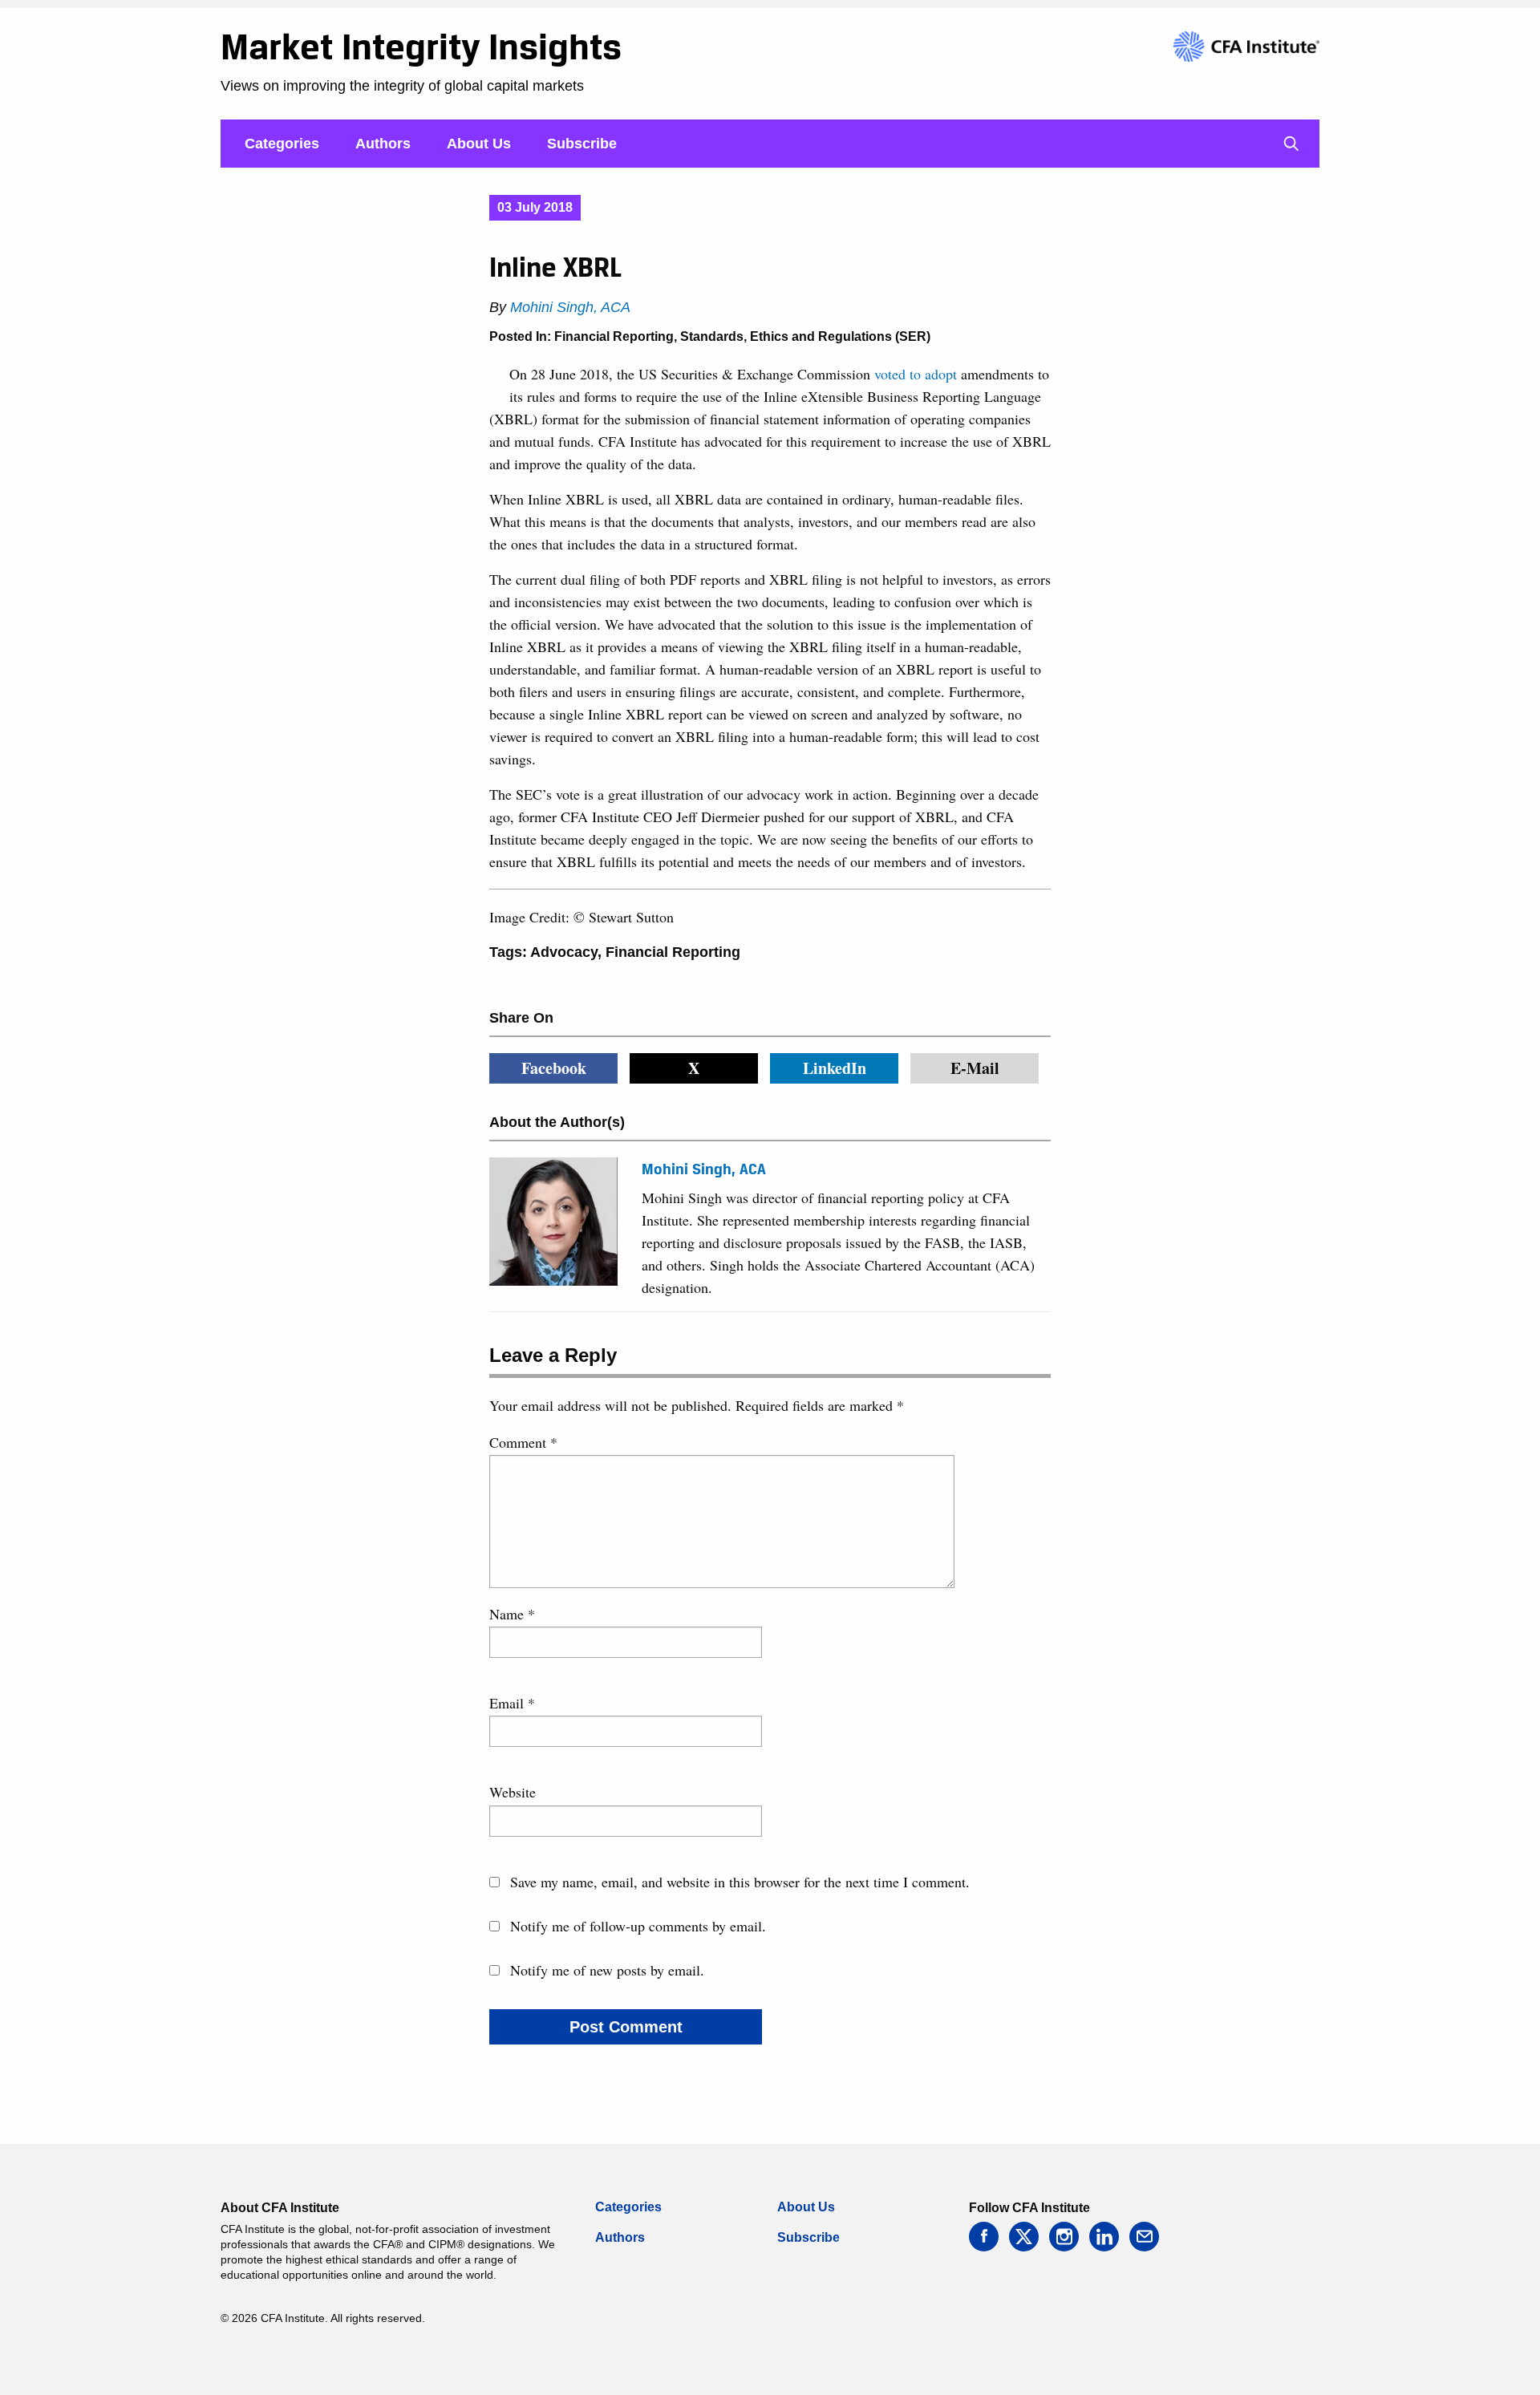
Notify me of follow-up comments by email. (638, 1926)
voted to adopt (916, 374)
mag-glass (1291, 144)
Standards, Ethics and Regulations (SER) (805, 336)
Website (513, 1792)
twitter (1024, 2237)
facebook (984, 2237)
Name (512, 1614)
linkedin (1104, 2237)
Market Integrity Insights (421, 47)
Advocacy (564, 952)
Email (512, 1703)
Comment (523, 1442)
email (1144, 2237)
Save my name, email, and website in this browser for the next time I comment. (740, 1882)
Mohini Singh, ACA (570, 307)
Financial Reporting (614, 336)
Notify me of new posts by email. (607, 1970)
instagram (1064, 2237)
